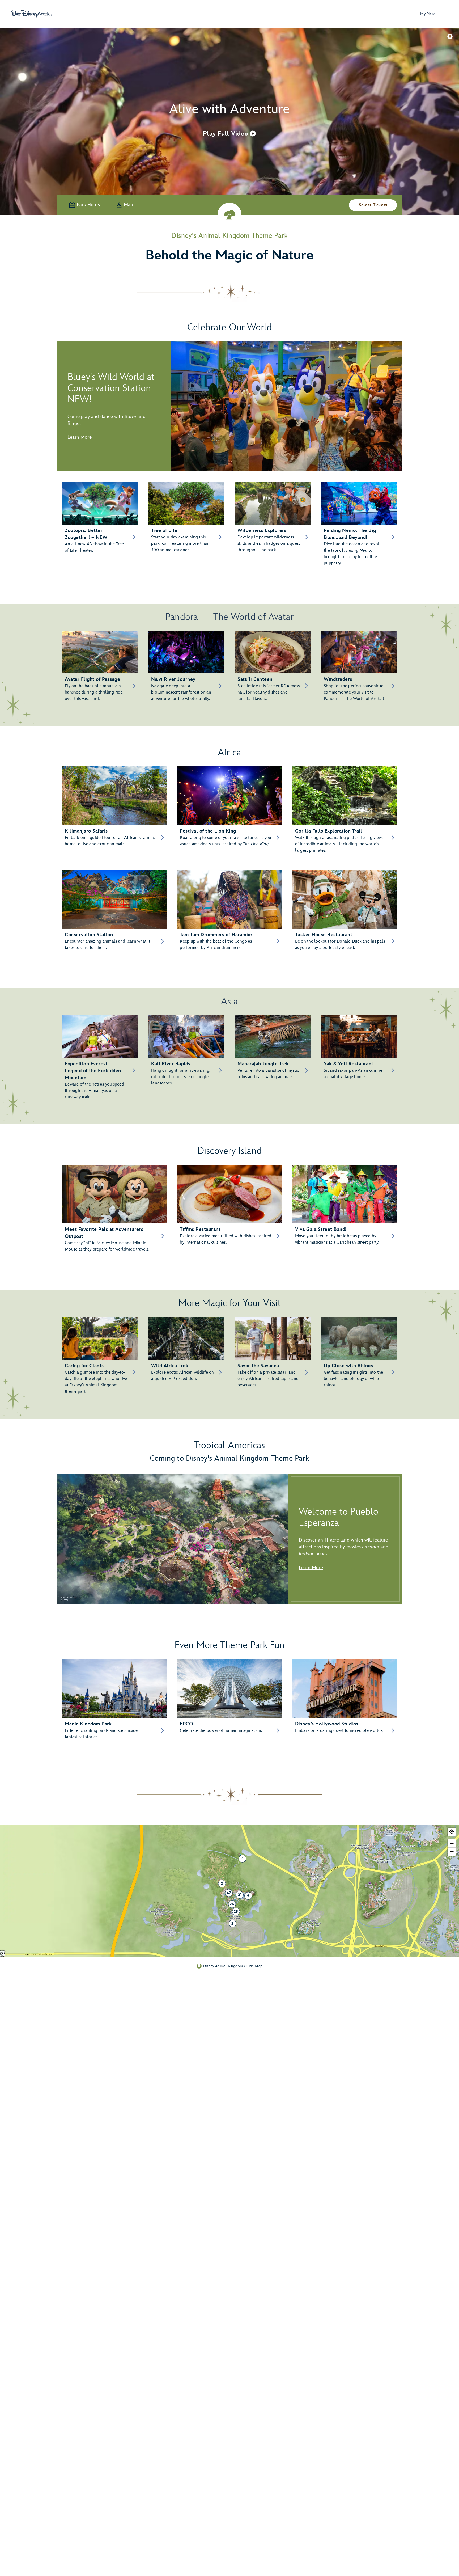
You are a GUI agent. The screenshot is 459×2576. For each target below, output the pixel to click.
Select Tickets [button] (373, 205)
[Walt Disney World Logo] (31, 14)
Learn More (80, 437)
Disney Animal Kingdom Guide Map (233, 1966)
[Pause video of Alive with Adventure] (450, 36)
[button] (229, 133)
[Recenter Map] (452, 1832)
